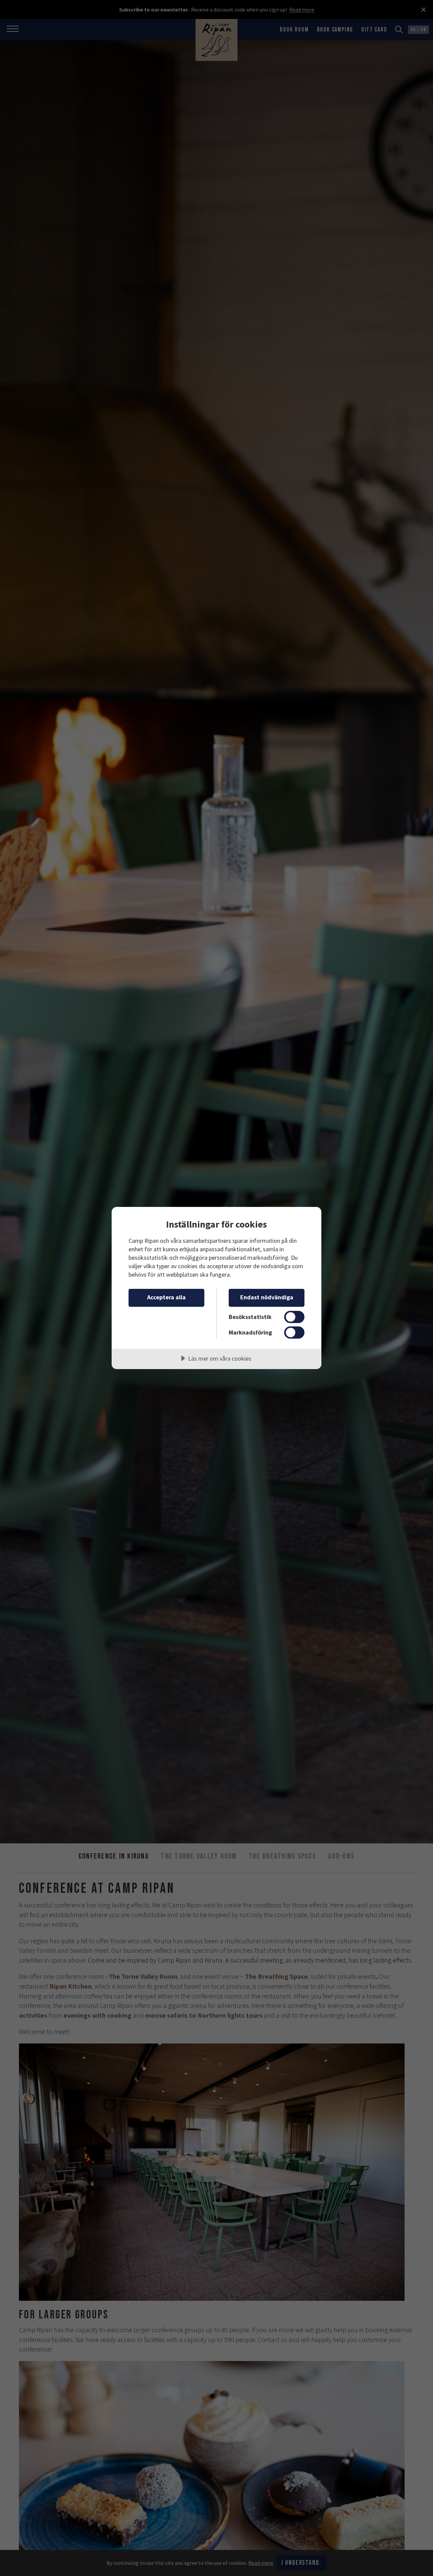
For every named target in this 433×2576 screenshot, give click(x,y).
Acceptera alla (166, 1297)
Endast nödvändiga (267, 1297)
